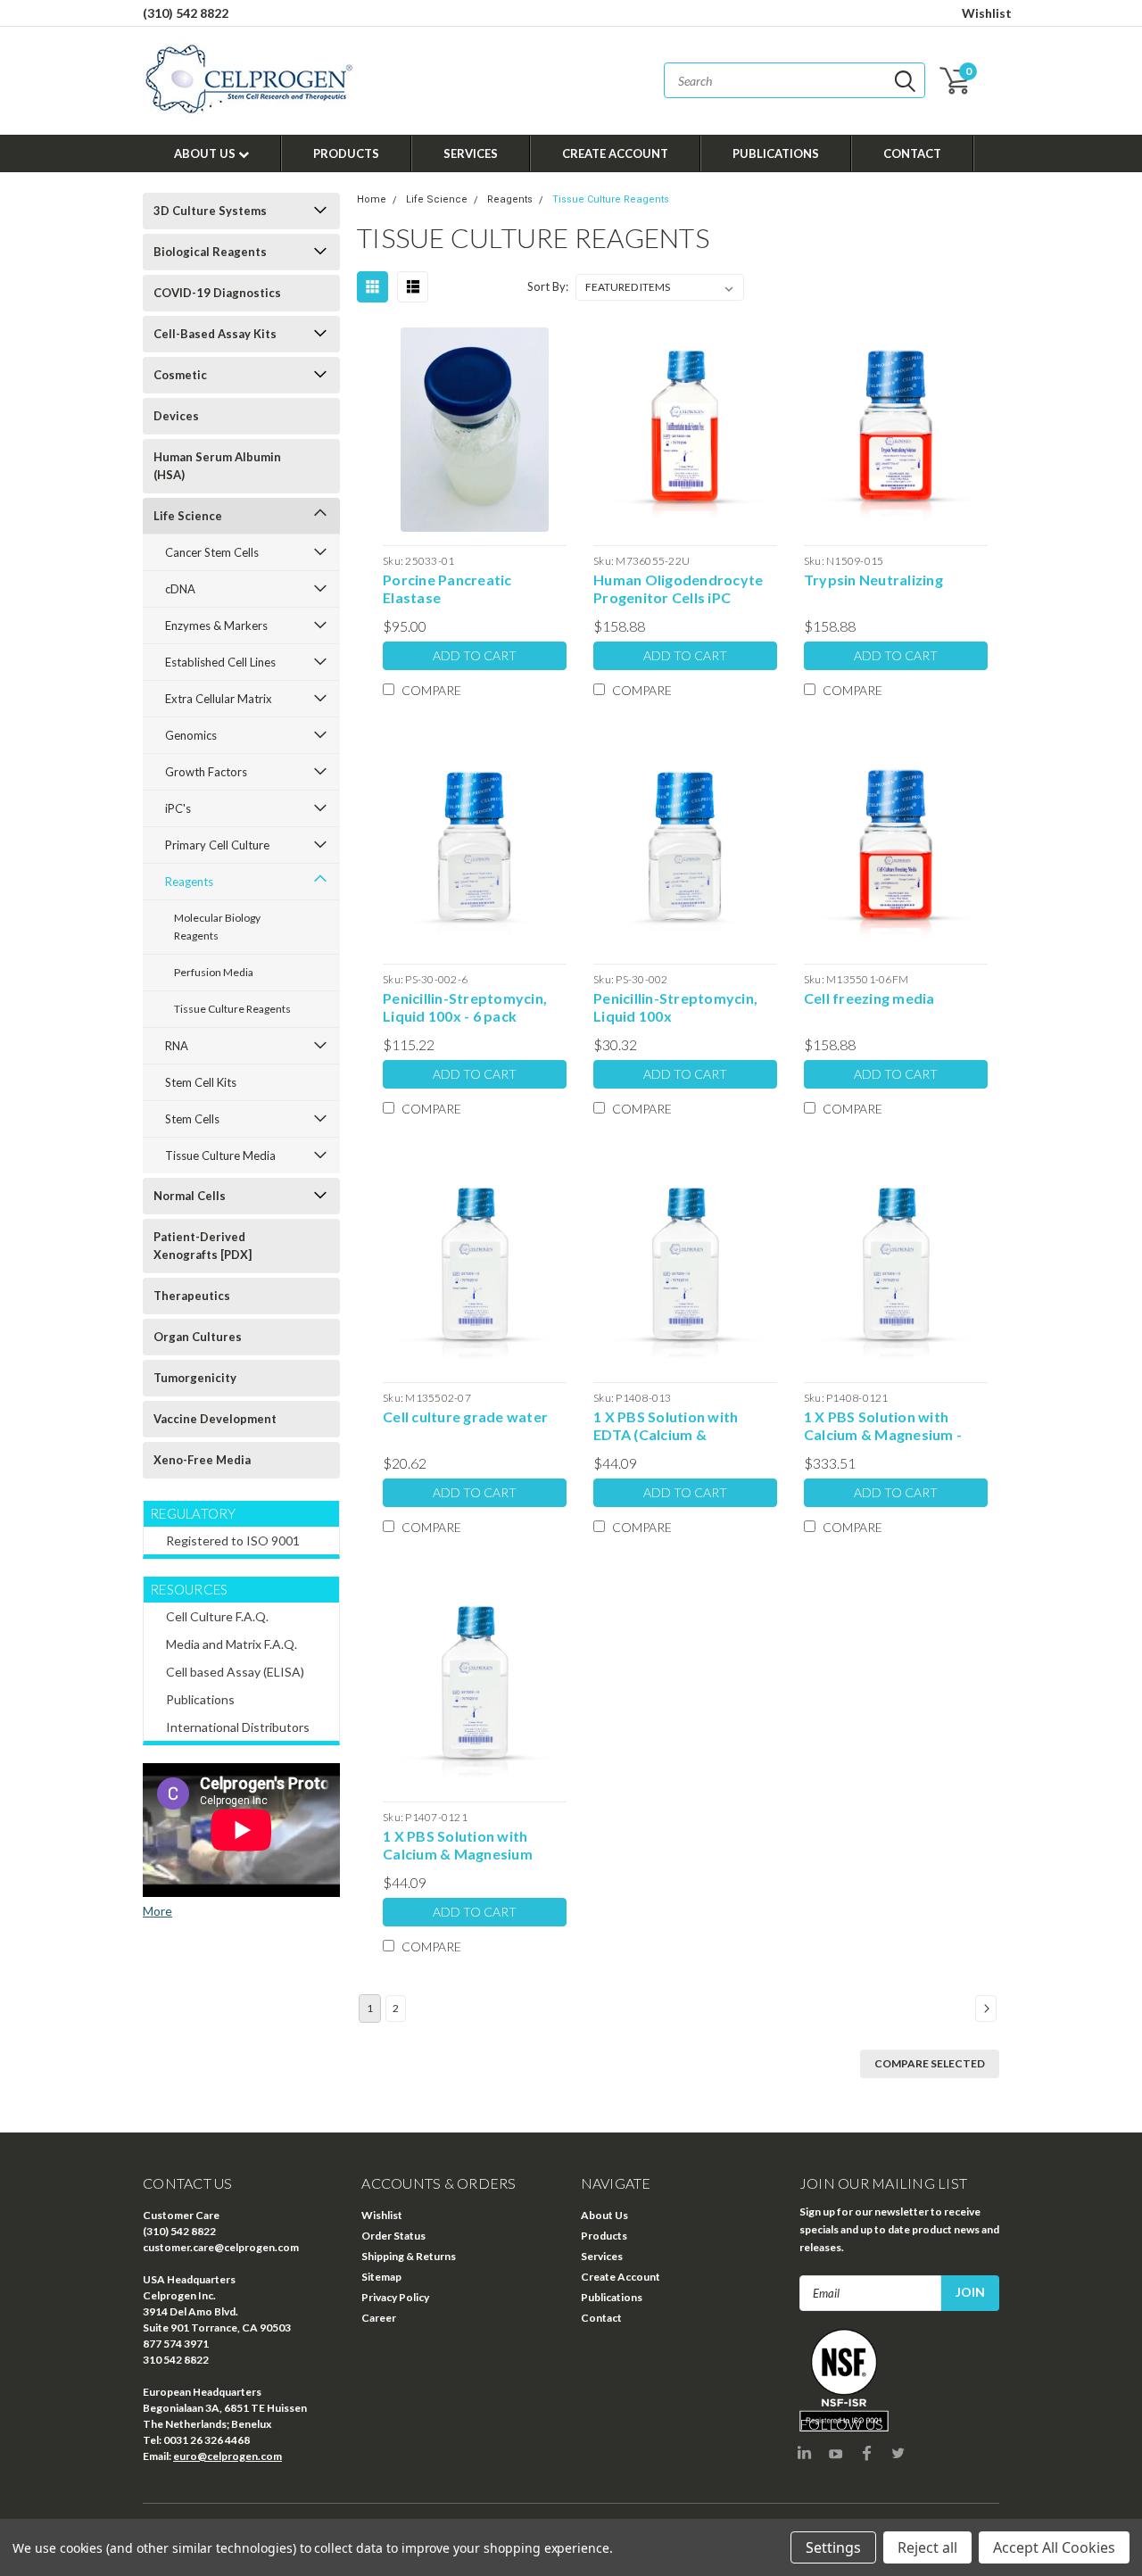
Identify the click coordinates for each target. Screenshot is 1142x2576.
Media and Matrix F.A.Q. (232, 1644)
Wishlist (987, 13)
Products (346, 153)
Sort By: (548, 286)
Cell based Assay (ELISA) (235, 1672)
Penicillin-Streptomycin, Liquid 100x (675, 1007)
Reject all (927, 2547)
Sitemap (381, 2277)
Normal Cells (190, 1196)
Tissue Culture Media (220, 1155)
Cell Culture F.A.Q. (217, 1616)
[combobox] (794, 80)
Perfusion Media (214, 972)
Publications (776, 153)
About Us (206, 153)
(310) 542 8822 (186, 13)
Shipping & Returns (409, 2256)
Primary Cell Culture (217, 845)
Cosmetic (180, 375)
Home (372, 199)
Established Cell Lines (220, 662)
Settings (833, 2547)
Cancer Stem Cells (212, 552)
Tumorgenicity (195, 1378)
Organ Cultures (198, 1337)
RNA (177, 1046)
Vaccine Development (215, 1419)
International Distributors (238, 1727)
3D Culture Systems (210, 211)
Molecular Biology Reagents (217, 927)
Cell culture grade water (465, 1416)
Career (379, 2318)
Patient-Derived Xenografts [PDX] (203, 1246)
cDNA (180, 589)
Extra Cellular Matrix (219, 699)
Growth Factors (206, 772)
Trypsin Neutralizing (873, 580)
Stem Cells (192, 1119)
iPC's (178, 808)
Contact (912, 153)
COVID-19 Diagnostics (217, 293)
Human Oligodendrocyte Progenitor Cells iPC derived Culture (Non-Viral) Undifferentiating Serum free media (678, 589)
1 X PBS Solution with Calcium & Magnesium (458, 1845)
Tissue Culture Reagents (232, 1009)
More (157, 1911)
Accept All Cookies (1054, 2547)
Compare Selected (930, 2063)
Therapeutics (192, 1296)
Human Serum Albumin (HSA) (217, 466)
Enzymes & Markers (216, 625)
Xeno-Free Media (202, 1460)
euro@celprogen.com (228, 2456)
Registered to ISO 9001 (233, 1541)
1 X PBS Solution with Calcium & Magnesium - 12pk (883, 1426)
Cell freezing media (869, 998)
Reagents (189, 882)
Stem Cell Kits (201, 1082)
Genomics (191, 735)
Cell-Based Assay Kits (215, 334)
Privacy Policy (395, 2297)
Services (471, 153)
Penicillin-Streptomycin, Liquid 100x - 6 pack (465, 1007)
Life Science (188, 516)
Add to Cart (475, 655)
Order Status (393, 2236)
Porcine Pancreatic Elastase (447, 588)
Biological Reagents (210, 252)
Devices (176, 416)
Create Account (615, 153)
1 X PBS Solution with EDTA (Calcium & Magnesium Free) (666, 1426)
